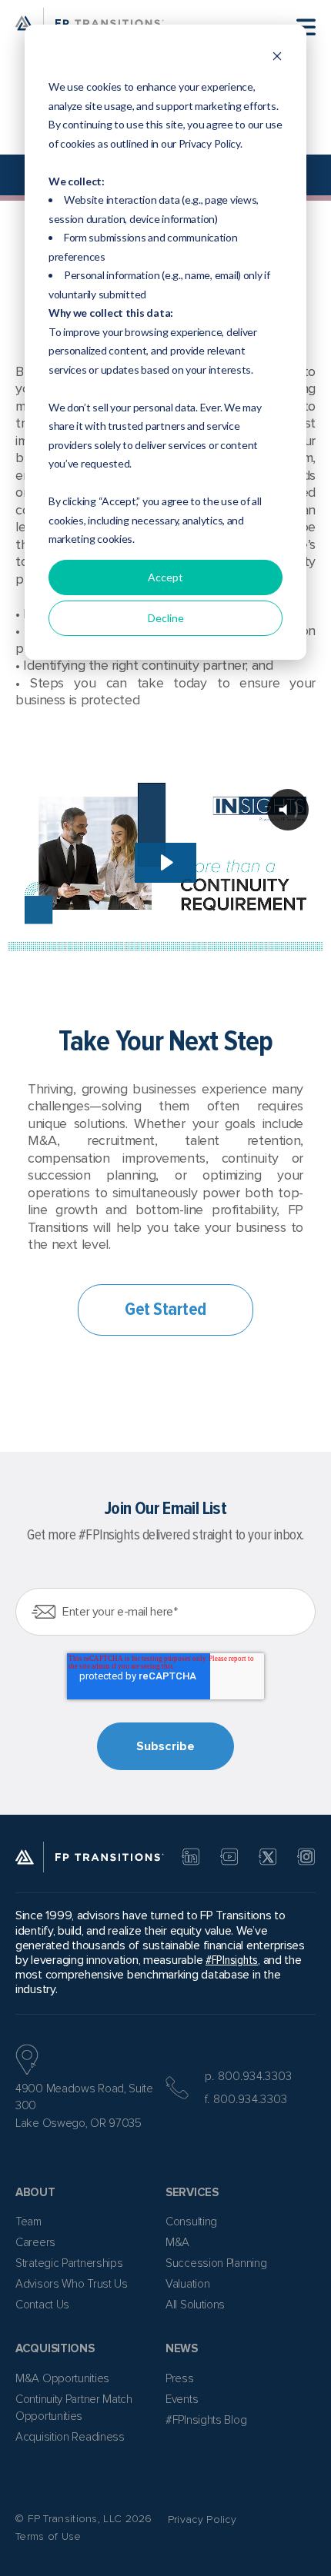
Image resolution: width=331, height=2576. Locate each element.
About (35, 2192)
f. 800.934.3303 (246, 2099)
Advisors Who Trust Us (72, 2284)
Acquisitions (55, 2348)
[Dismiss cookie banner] (277, 58)
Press (180, 2378)
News (182, 2348)
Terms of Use (48, 2536)
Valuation (187, 2284)
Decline (166, 618)
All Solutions (195, 2305)
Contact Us (42, 2305)
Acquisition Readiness (70, 2437)
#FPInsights (232, 1960)
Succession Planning (216, 2263)
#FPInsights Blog (206, 2420)
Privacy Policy (202, 2519)
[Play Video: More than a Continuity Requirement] (165, 862)
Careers (35, 2242)
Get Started (165, 1309)
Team (28, 2222)
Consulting (191, 2222)
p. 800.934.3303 (249, 2076)
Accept (165, 577)
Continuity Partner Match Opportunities (74, 2408)
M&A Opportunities (62, 2378)
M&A (177, 2242)
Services (192, 2192)
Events (182, 2399)
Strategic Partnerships (69, 2263)
